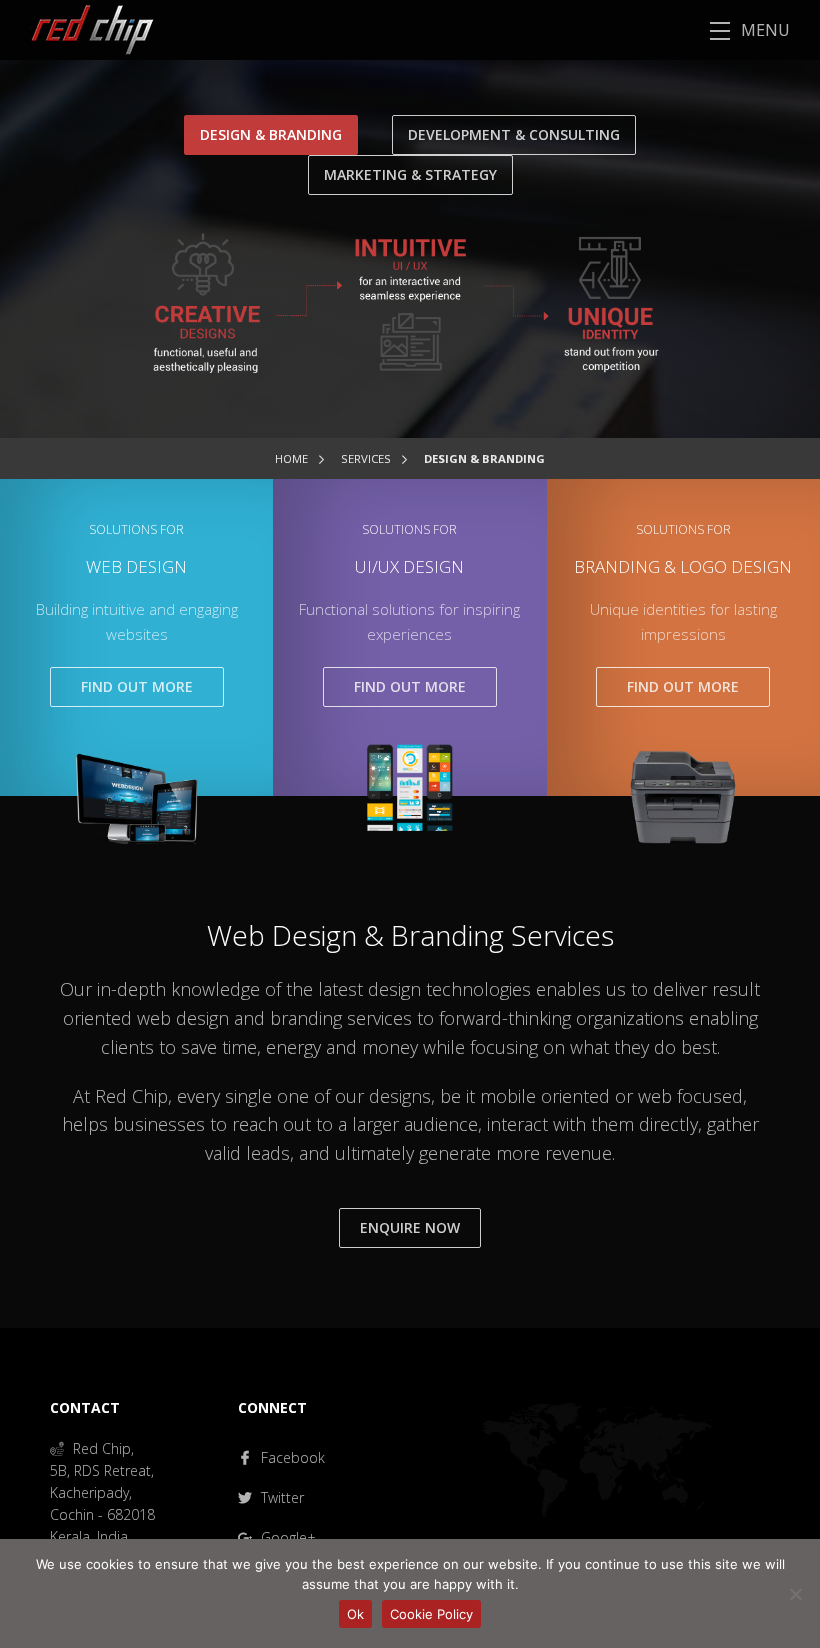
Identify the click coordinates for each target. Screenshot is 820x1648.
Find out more (137, 686)
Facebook (291, 1457)
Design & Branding (271, 134)
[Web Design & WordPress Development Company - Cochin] (77, 28)
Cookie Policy (431, 1614)
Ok (355, 1614)
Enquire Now (410, 1227)
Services (366, 458)
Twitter (280, 1497)
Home (291, 458)
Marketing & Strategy (410, 174)
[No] (795, 1594)
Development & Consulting (514, 134)
